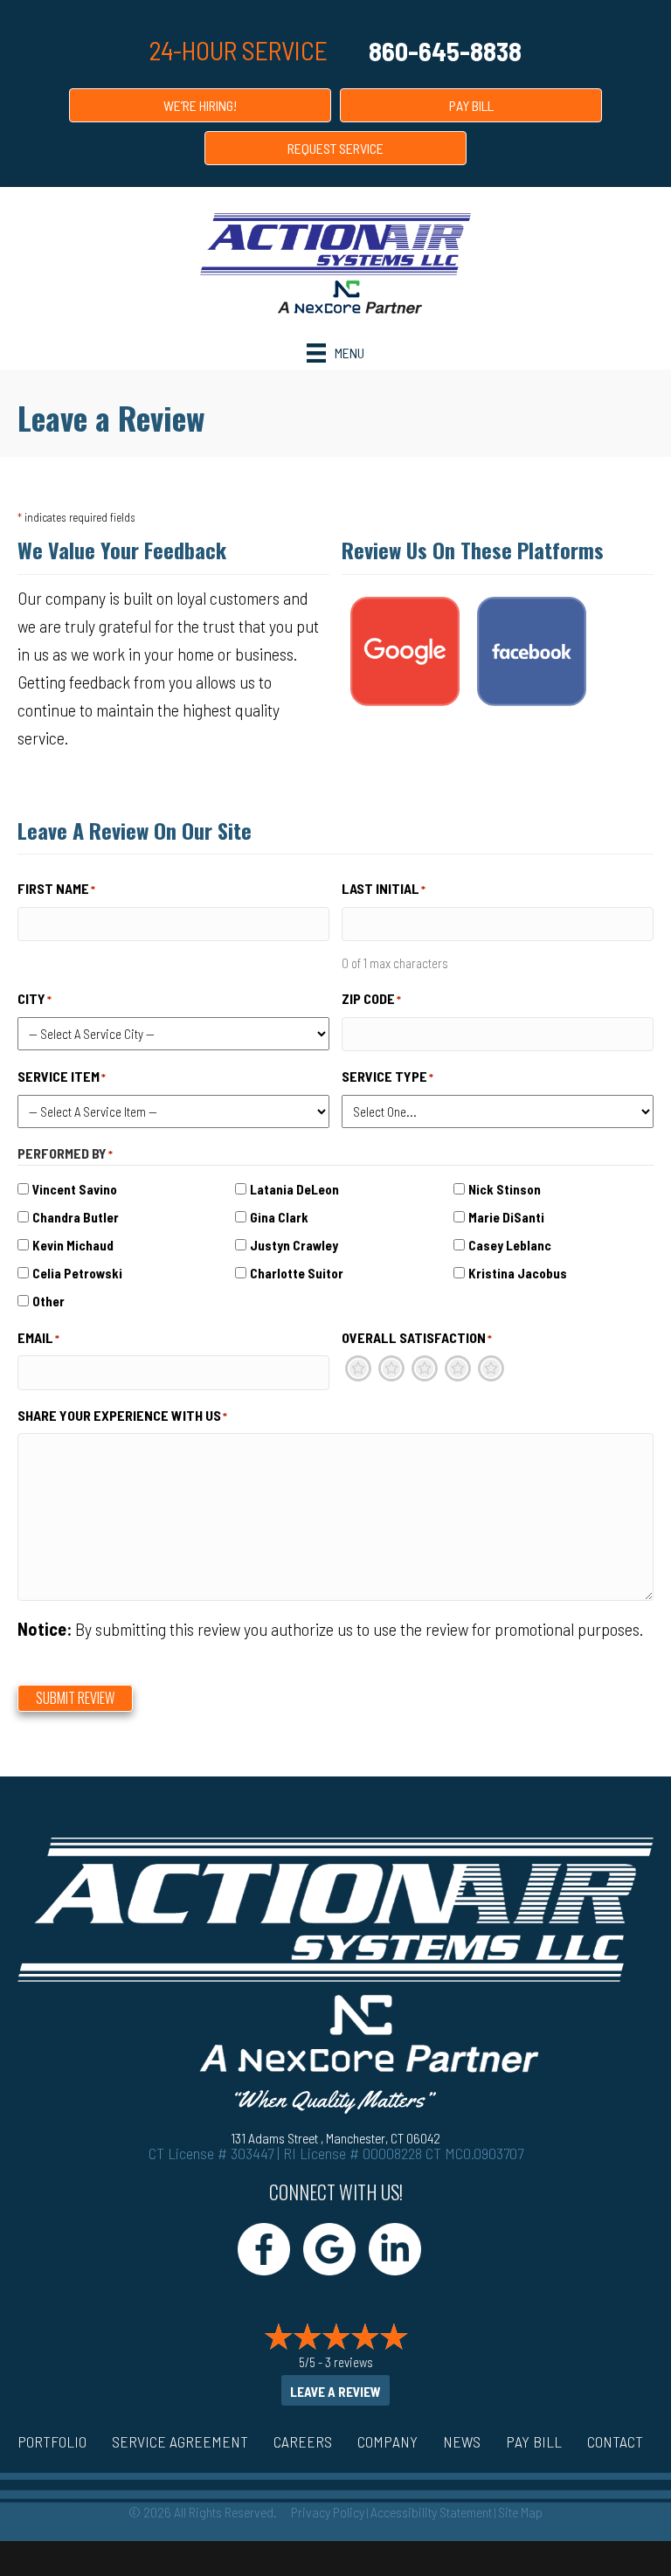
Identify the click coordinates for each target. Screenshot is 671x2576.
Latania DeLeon (294, 1189)
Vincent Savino (75, 1189)
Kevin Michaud (73, 1245)
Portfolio (52, 2441)
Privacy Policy (328, 2512)
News (462, 2441)
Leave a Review (335, 2392)
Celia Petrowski (77, 1273)
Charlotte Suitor (297, 1273)
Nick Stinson (505, 1189)
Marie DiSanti (506, 1217)
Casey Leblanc (510, 1245)
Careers (303, 2441)
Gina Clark (279, 1217)
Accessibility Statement (431, 2512)
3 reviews (349, 2362)
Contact (615, 2441)
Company (387, 2441)
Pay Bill (534, 2441)
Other (48, 1301)
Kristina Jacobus (518, 1273)
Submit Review (75, 1698)
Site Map (520, 2512)
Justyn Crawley (294, 1245)
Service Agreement (180, 2441)
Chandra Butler (76, 1217)
